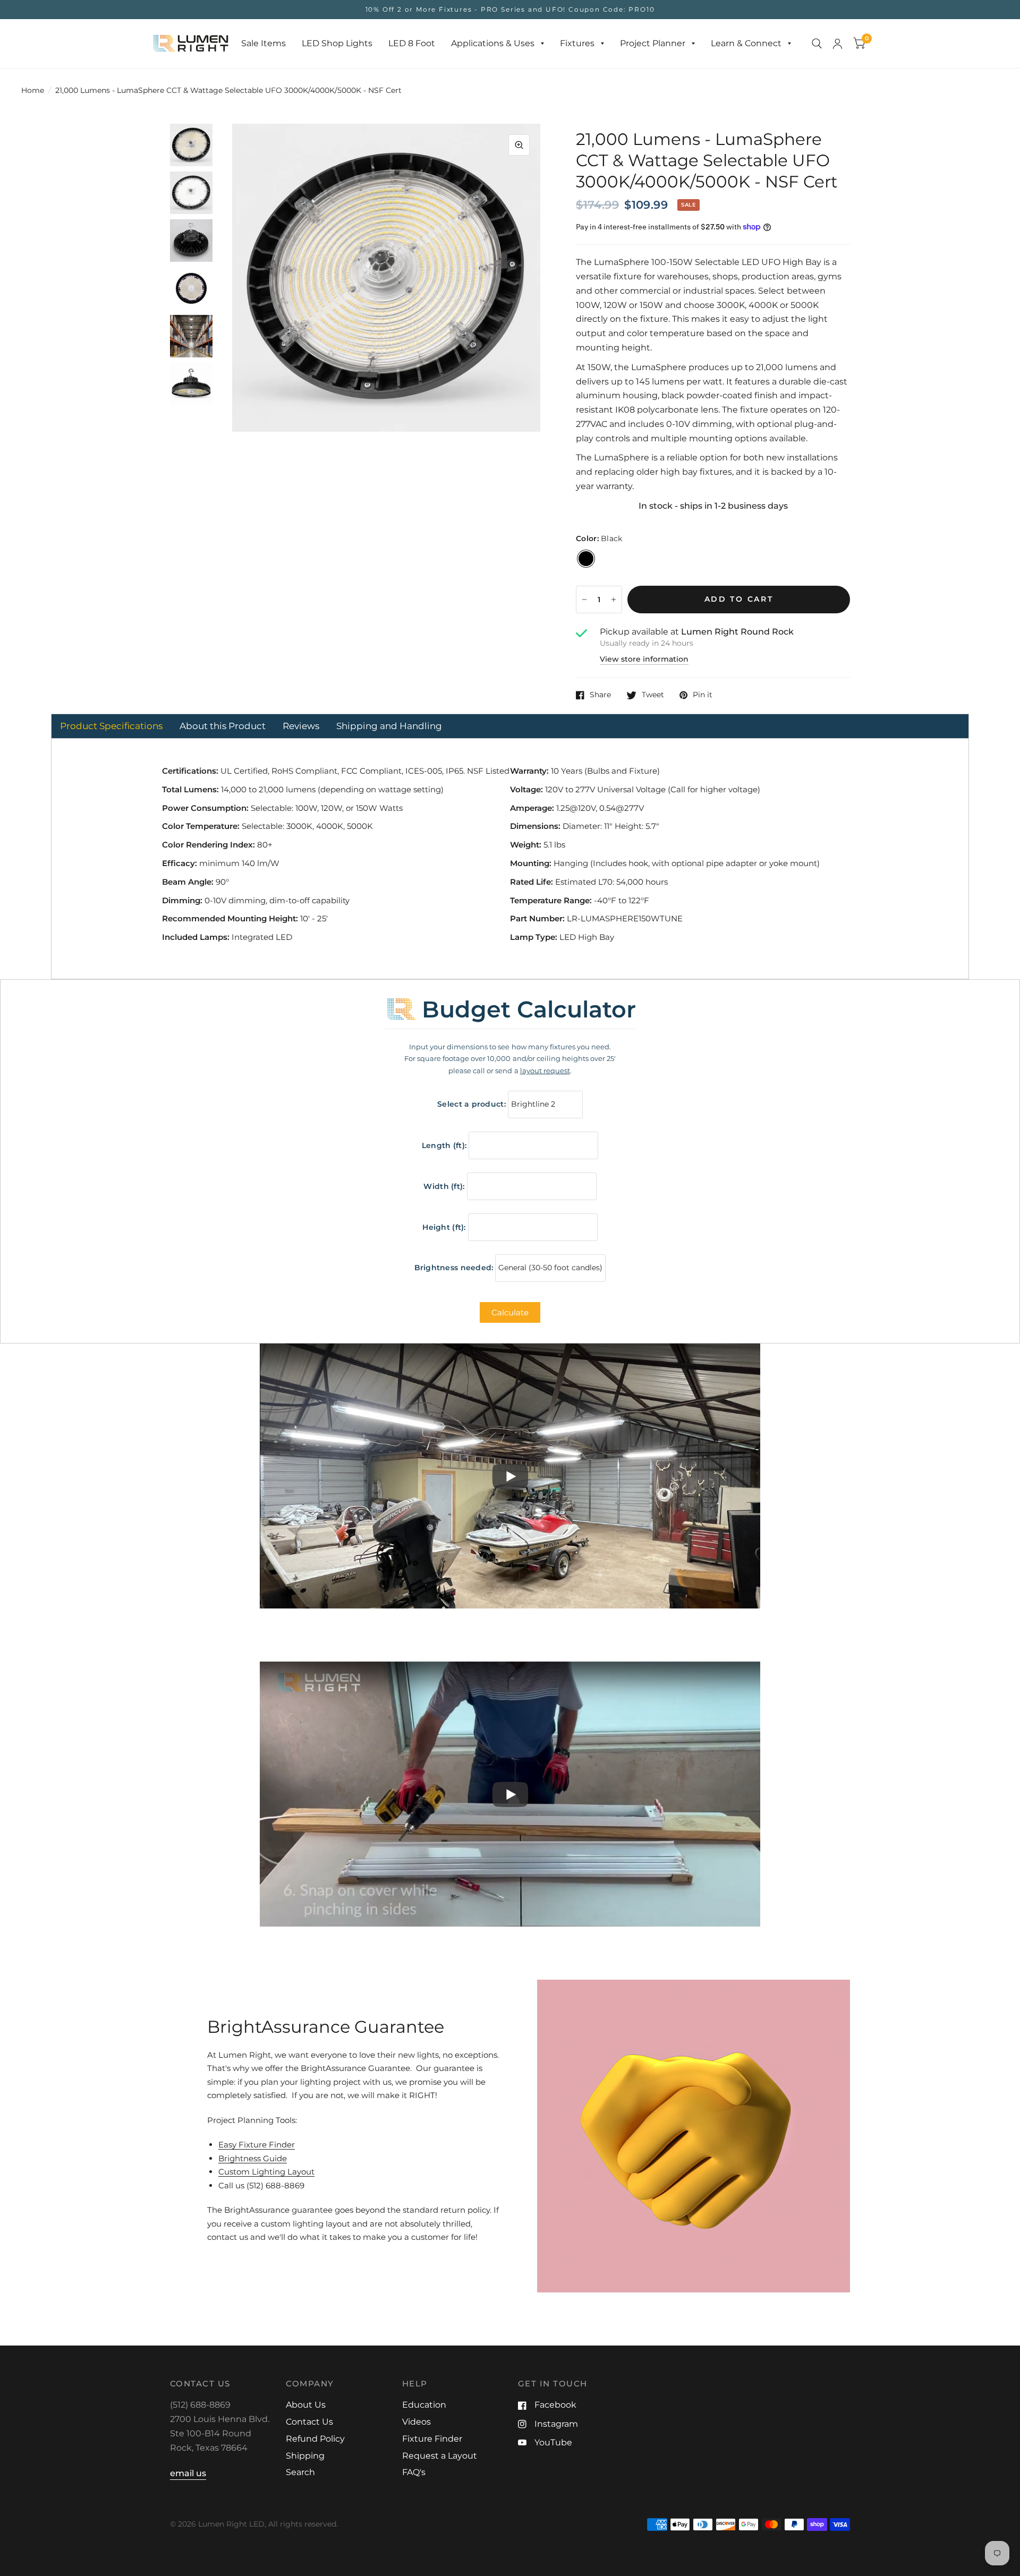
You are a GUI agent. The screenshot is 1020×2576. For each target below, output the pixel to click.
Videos (416, 2422)
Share (600, 695)
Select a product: (471, 1104)
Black (586, 559)
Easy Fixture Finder (257, 2145)
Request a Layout (440, 2456)
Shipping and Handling (389, 726)
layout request (545, 1071)
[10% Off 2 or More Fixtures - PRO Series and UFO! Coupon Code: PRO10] (510, 10)
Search (300, 2472)
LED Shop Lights (337, 43)
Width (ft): (444, 1186)
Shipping (305, 2456)
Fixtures (577, 43)
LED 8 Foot (412, 43)
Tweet (653, 695)
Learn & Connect (746, 43)
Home (33, 90)
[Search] (817, 44)
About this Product (223, 726)
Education (424, 2405)
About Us (306, 2405)
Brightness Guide (253, 2158)
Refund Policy (315, 2439)
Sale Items (263, 43)
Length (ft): (444, 1145)
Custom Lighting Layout (266, 2172)
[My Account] (838, 44)
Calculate (510, 1312)
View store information (644, 660)
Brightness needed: (454, 1268)
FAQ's (414, 2472)
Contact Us (309, 2422)
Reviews (301, 726)
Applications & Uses (493, 43)
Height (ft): (444, 1227)
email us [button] (188, 2473)
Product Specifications (111, 726)
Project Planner (653, 43)
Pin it (703, 695)
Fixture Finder (432, 2439)
